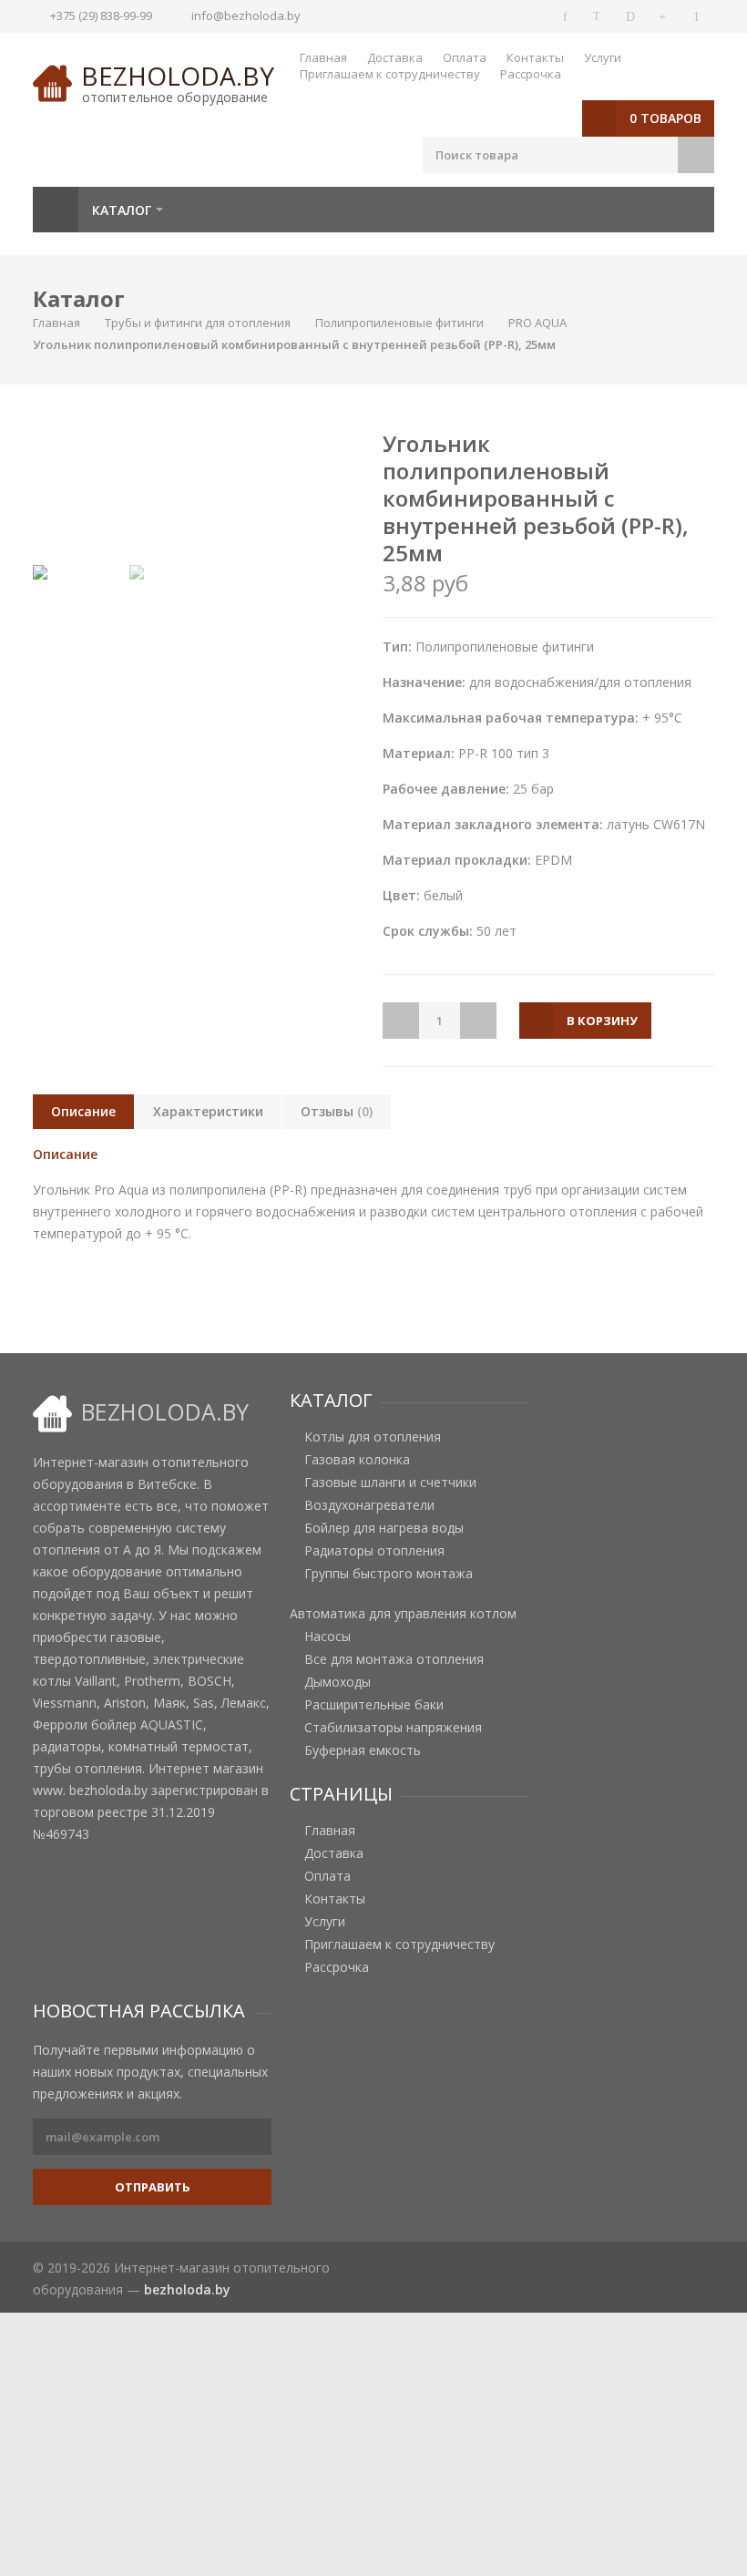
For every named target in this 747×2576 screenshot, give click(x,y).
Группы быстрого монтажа (389, 1574)
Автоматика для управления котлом (403, 1614)
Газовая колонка (357, 1460)
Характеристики (208, 1111)
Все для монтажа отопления (394, 1659)
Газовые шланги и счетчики (390, 1483)
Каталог (122, 210)
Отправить (153, 2187)
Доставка (395, 57)
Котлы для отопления (373, 1437)
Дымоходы (338, 1682)
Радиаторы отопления (374, 1551)
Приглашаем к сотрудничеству (390, 74)
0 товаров (665, 118)
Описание (83, 1111)
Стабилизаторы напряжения (393, 1728)
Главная (323, 57)
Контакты (535, 57)
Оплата (465, 57)
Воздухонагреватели (369, 1505)
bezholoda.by (178, 76)
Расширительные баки (374, 1705)
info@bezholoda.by (246, 15)
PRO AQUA (537, 323)
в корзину (602, 1021)
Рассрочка (531, 74)
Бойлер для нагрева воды (384, 1528)
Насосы (327, 1637)
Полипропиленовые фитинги (399, 323)
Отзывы (337, 1111)
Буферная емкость (363, 1750)
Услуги (603, 57)
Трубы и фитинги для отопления (198, 323)
